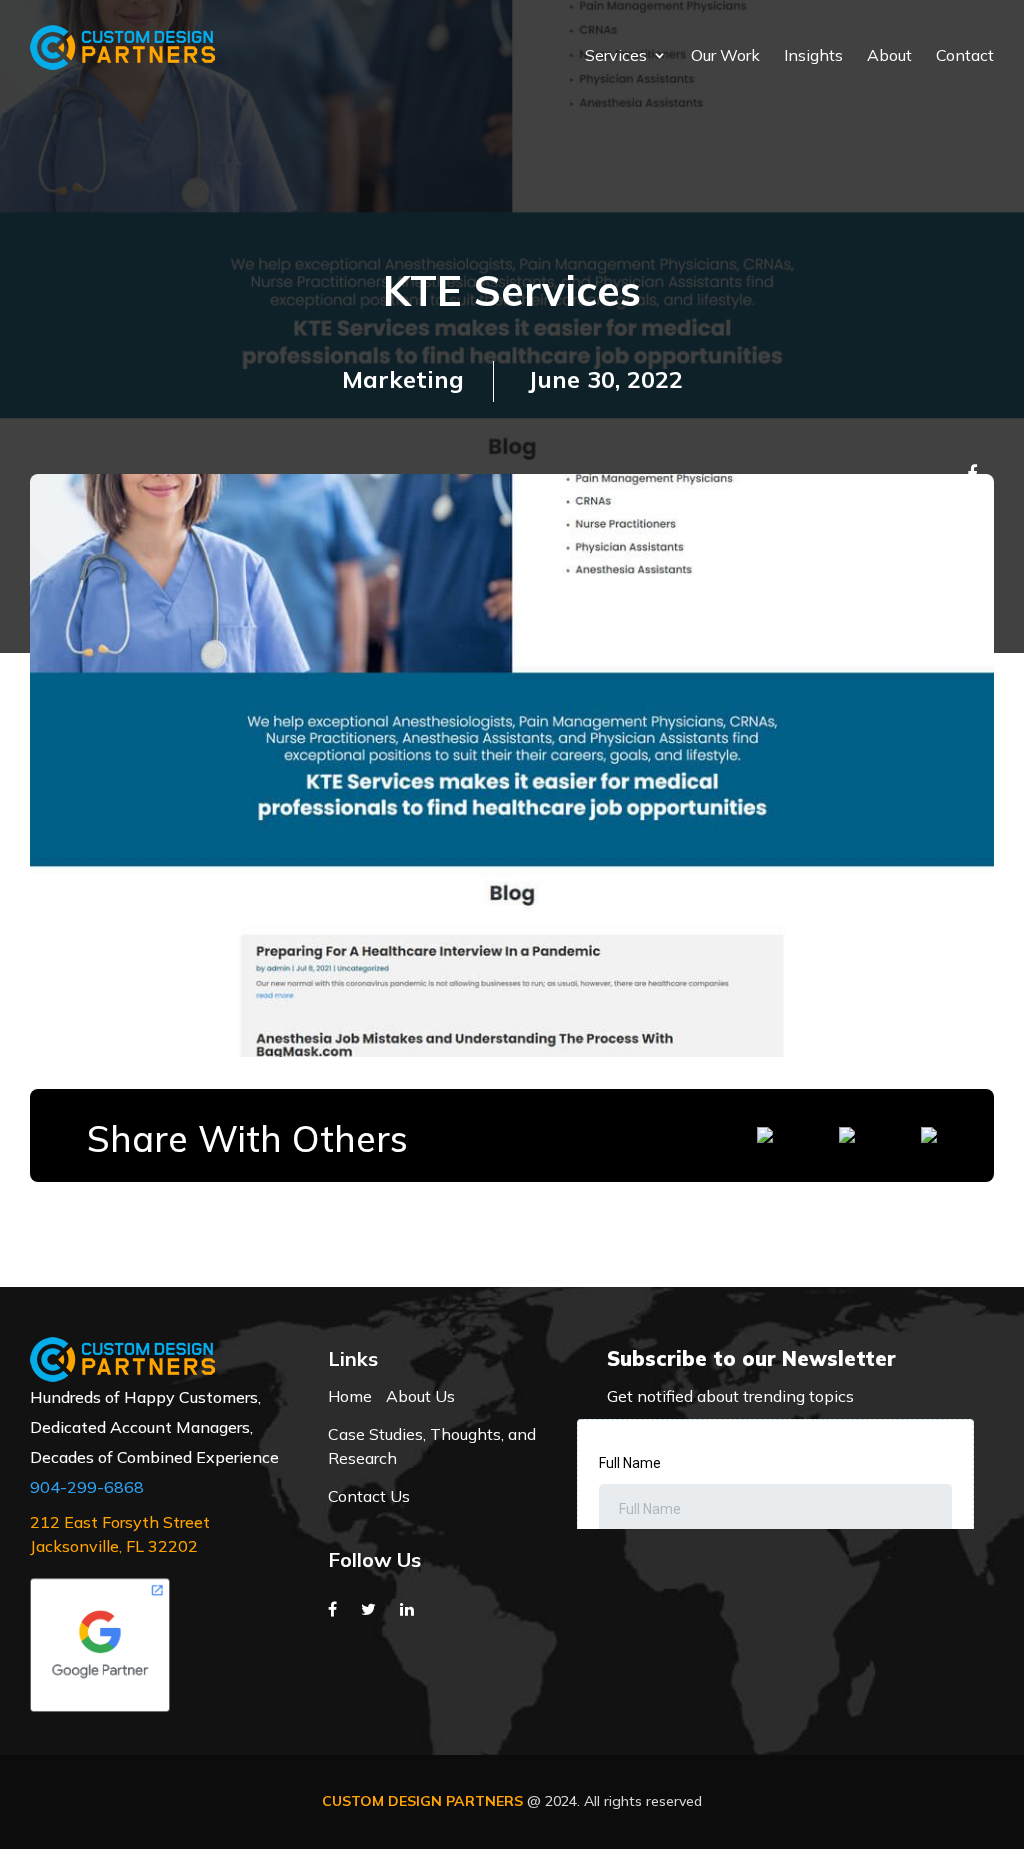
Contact (965, 56)
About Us (420, 1396)
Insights (813, 56)
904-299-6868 (87, 1487)
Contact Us (369, 1496)
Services (616, 56)
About (889, 56)
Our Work (725, 56)
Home (350, 1396)
